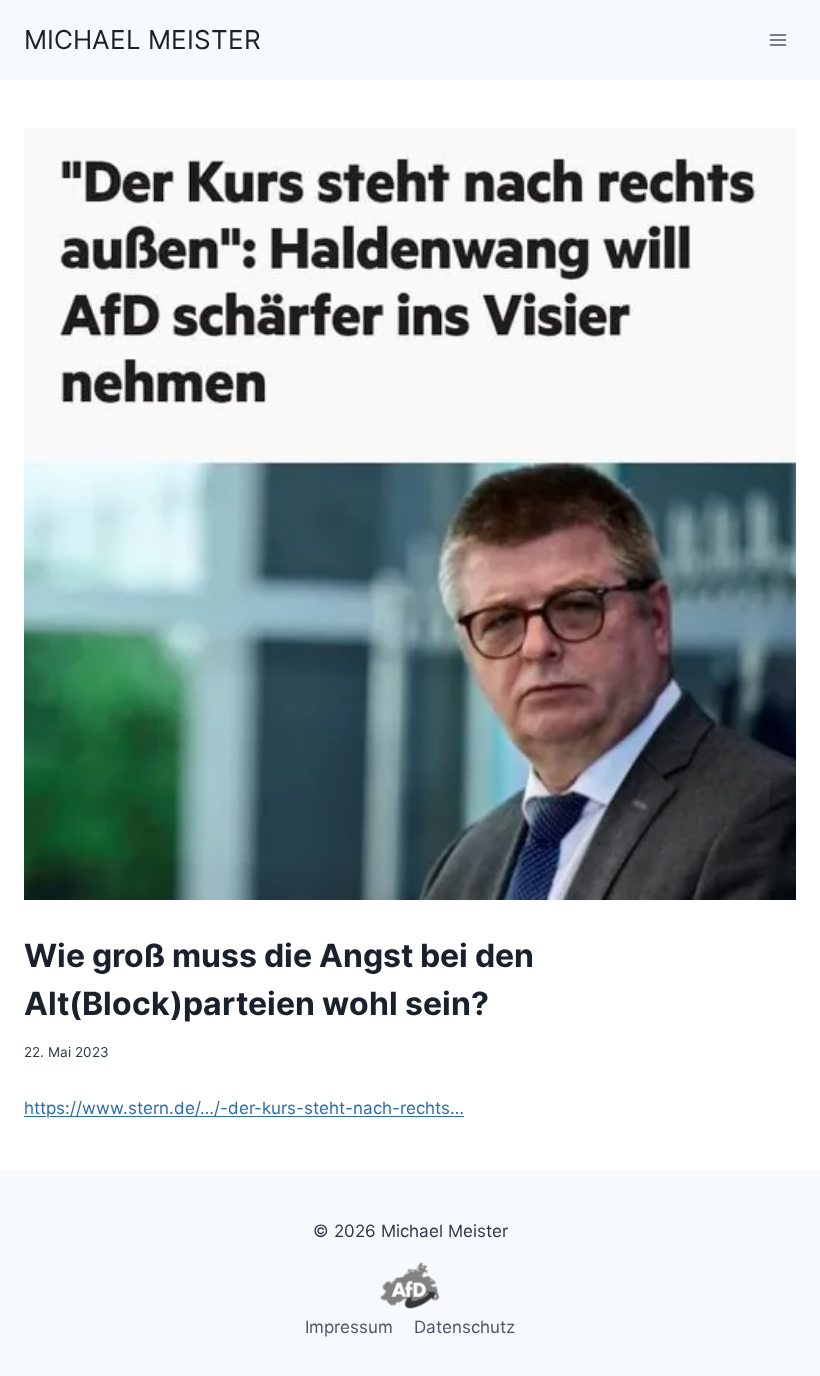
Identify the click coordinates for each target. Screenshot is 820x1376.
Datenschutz (464, 1327)
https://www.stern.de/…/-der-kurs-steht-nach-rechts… (244, 1108)
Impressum (349, 1327)
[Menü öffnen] (777, 39)
